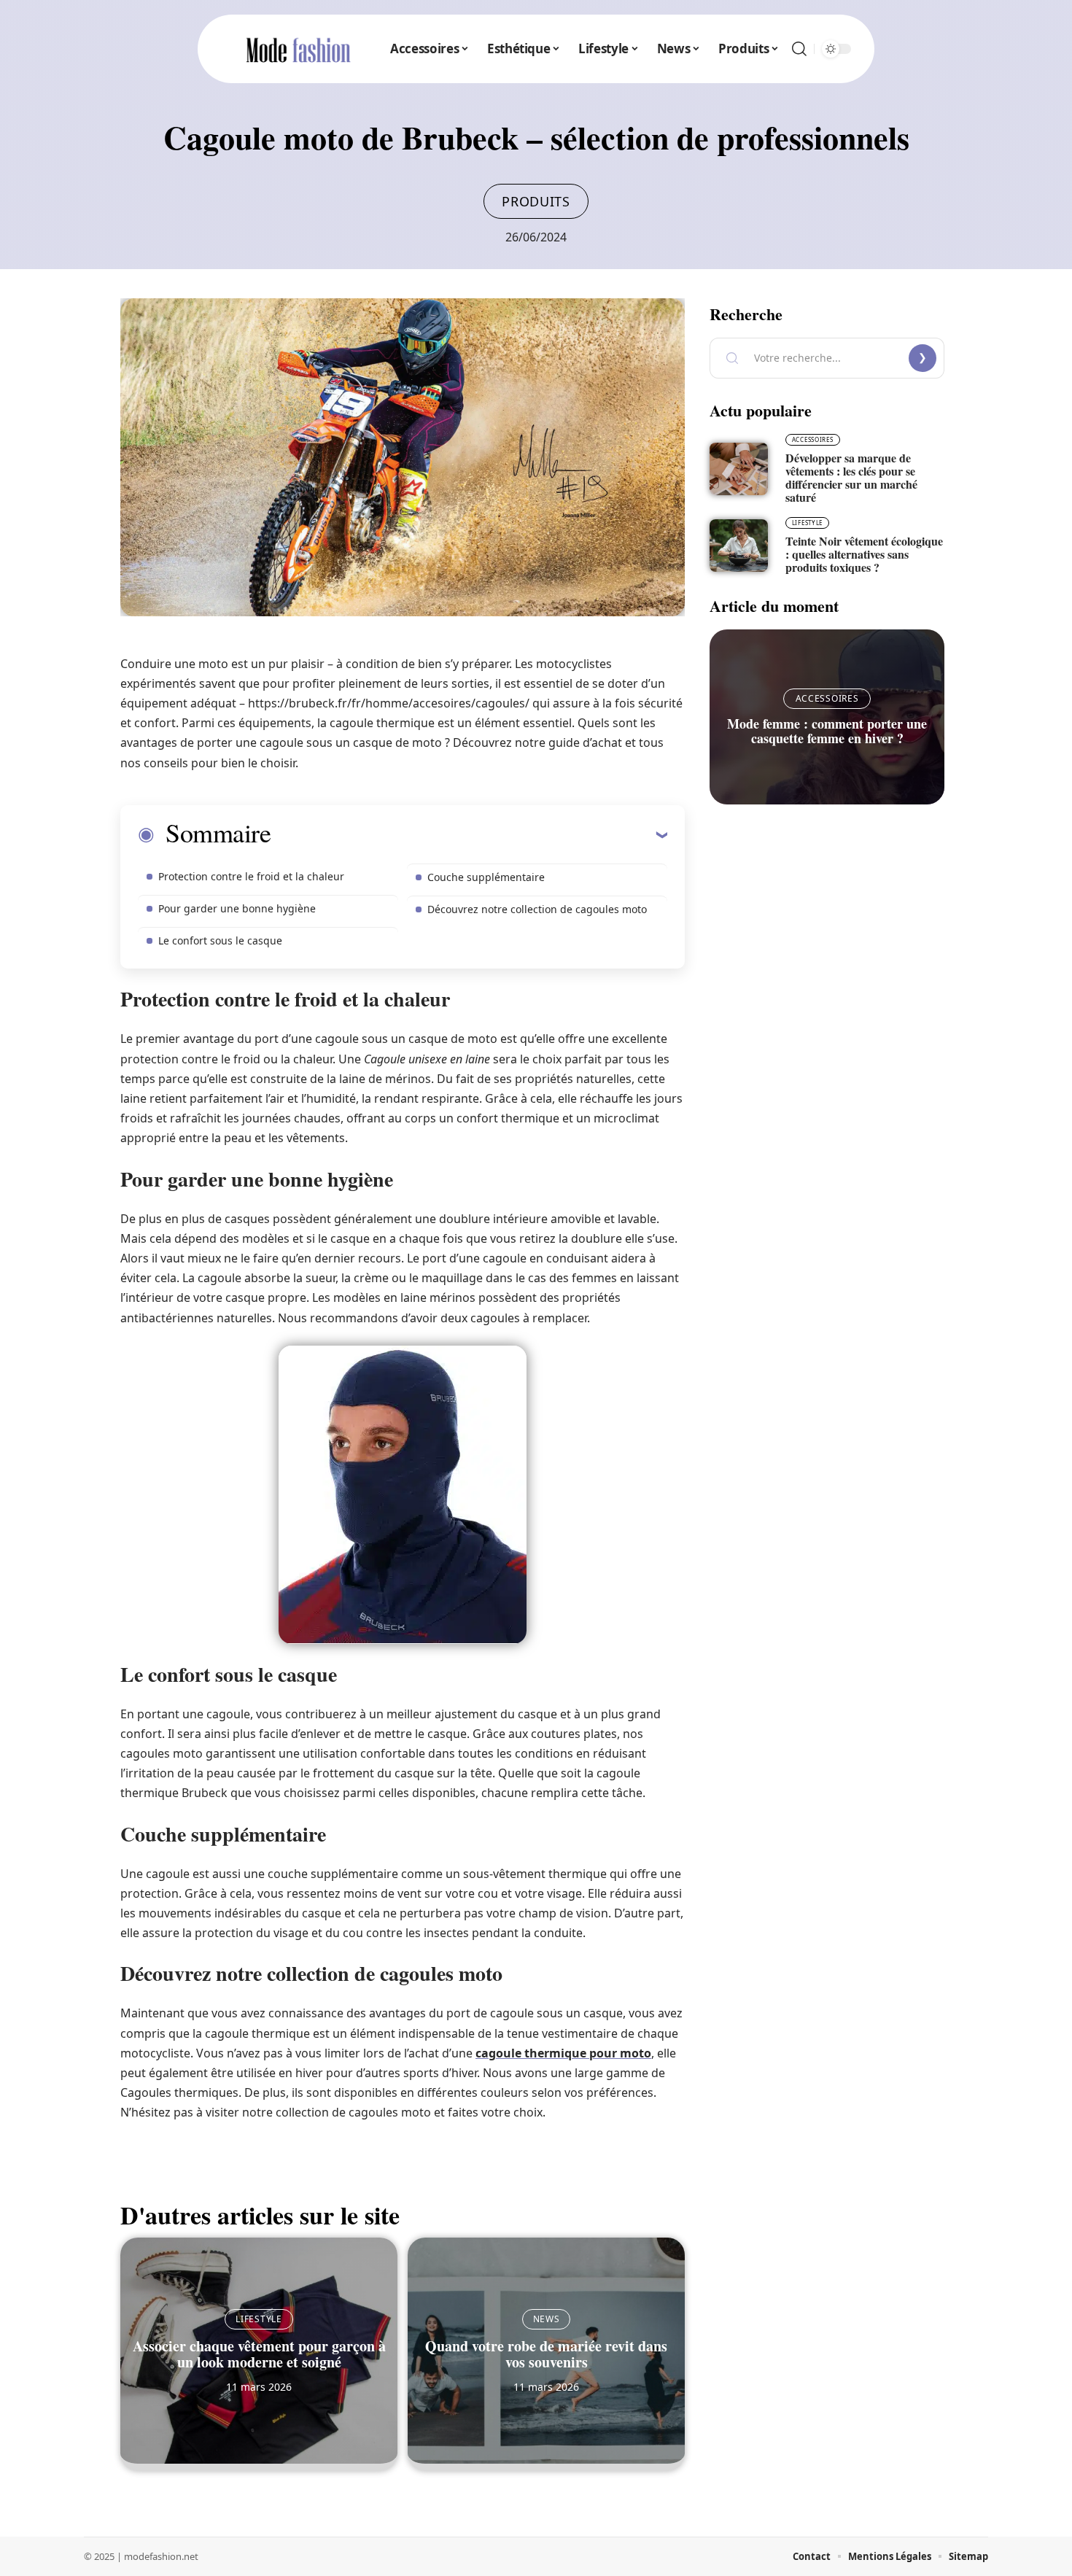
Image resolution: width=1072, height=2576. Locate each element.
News (547, 2319)
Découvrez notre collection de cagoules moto (537, 909)
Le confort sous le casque (220, 940)
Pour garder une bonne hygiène (237, 908)
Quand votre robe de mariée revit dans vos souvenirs (546, 2354)
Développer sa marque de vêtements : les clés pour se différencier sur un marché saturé (851, 477)
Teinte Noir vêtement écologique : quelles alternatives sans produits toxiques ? (864, 554)
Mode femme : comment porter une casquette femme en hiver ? (827, 731)
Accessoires (813, 439)
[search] (799, 49)
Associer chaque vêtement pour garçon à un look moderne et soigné (259, 2354)
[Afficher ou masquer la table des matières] (469, 834)
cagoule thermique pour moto (563, 2053)
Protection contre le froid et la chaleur (251, 876)
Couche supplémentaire (486, 877)
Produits (536, 201)
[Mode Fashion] (298, 49)
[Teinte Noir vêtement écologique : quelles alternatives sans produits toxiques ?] (739, 546)
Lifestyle (259, 2319)
